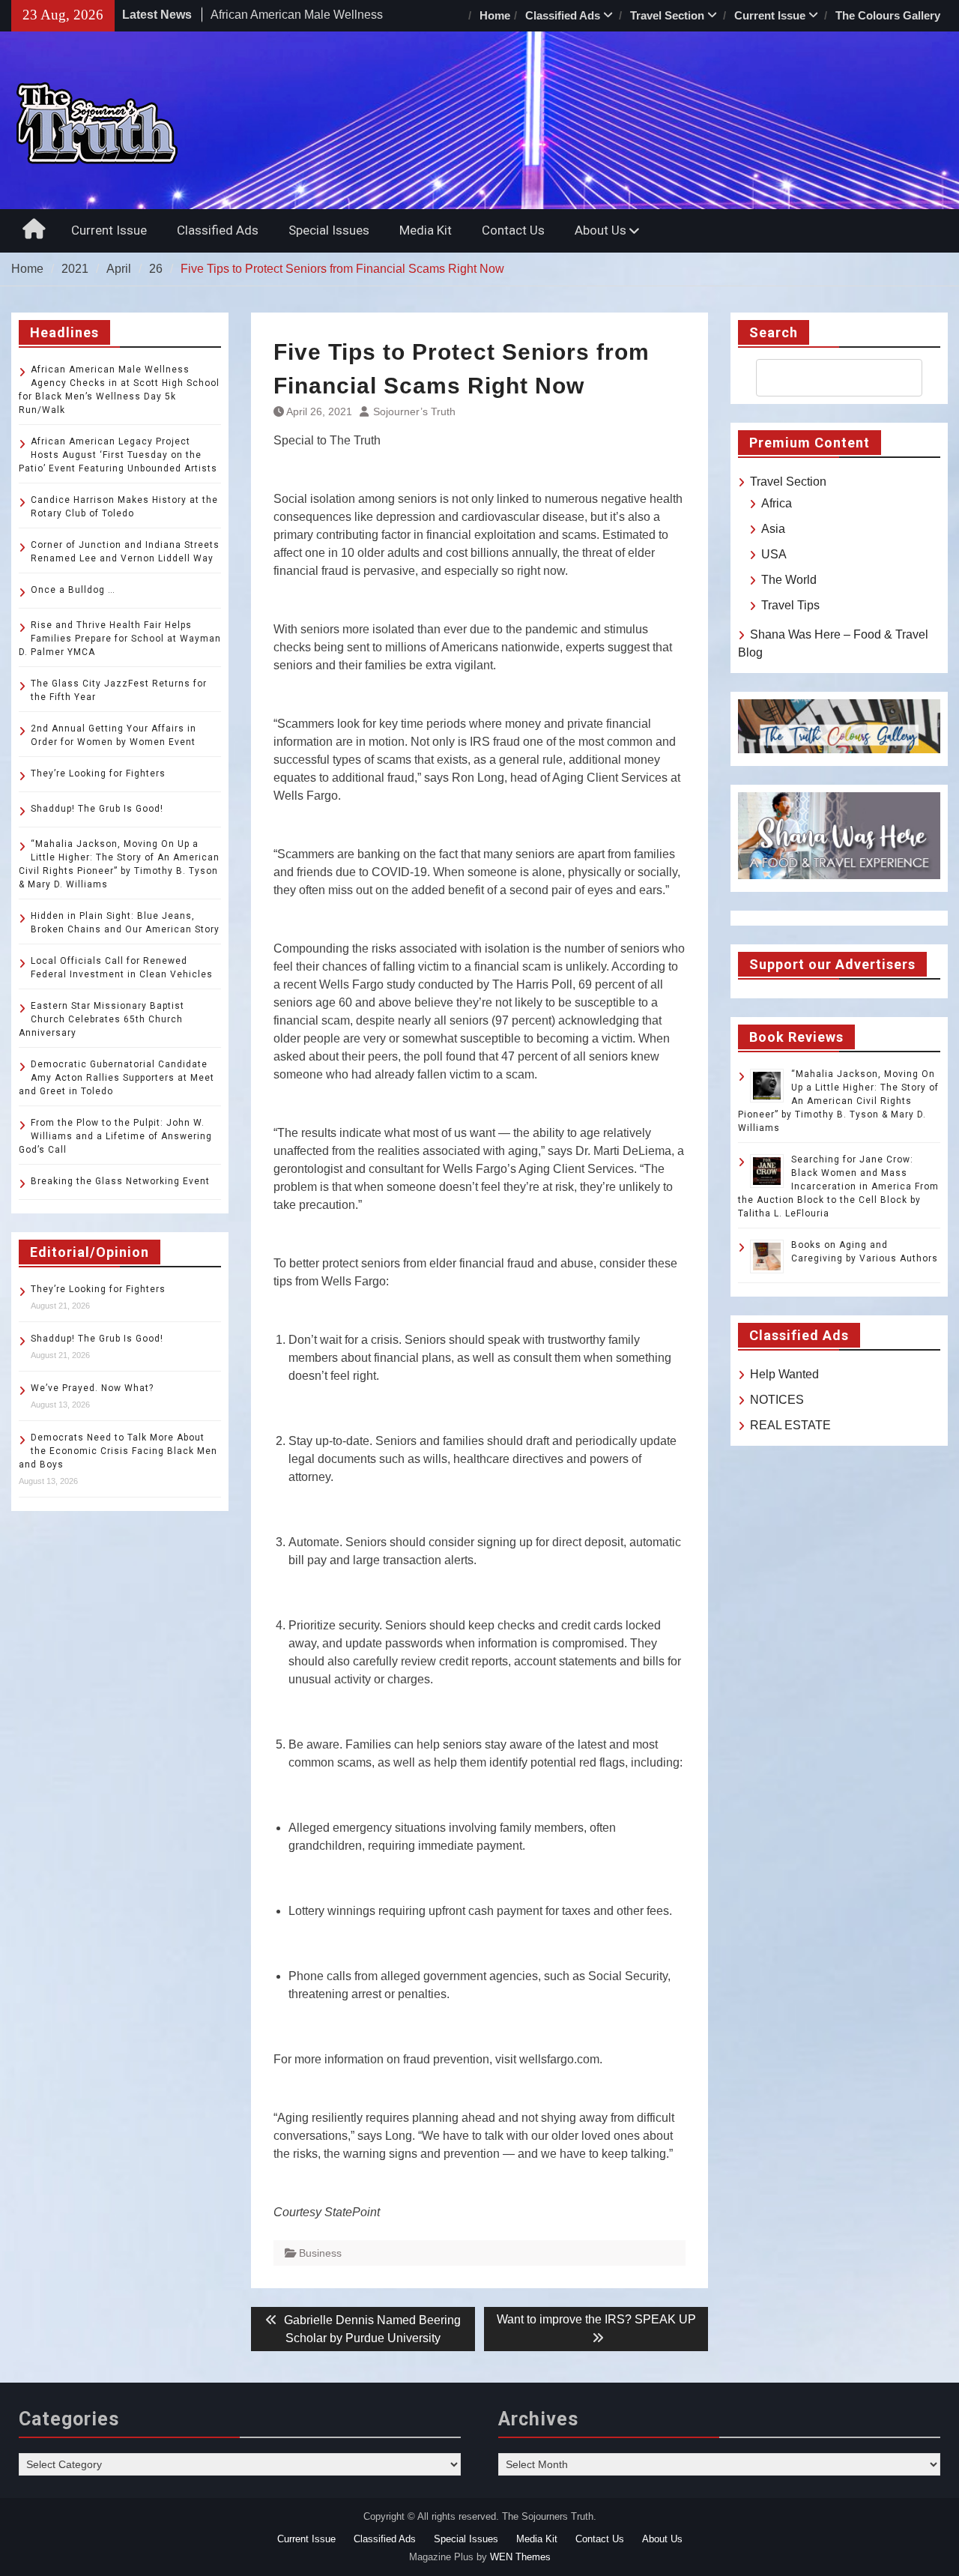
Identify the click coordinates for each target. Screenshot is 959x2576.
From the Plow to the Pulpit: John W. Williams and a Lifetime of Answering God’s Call (115, 1136)
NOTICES (777, 1400)
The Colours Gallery (888, 15)
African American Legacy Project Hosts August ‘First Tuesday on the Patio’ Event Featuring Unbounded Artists (118, 455)
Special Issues (329, 230)
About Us (600, 230)
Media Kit (426, 230)
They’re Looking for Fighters (98, 773)
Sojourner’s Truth (414, 411)
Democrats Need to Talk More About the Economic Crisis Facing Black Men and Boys (118, 1451)
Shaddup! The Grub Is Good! (97, 809)
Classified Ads (563, 15)
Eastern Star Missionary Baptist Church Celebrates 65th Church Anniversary (102, 1019)
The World (789, 580)
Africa (777, 503)
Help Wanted (784, 1374)
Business (320, 2253)
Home (495, 15)
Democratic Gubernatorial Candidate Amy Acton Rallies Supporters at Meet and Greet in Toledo (117, 1078)
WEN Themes (520, 2557)
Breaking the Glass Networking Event (120, 1181)
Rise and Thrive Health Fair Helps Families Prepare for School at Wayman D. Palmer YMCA (120, 639)
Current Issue (770, 15)
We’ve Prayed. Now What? (92, 1388)
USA (774, 554)
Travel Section (667, 15)
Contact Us (513, 230)
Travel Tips (790, 605)
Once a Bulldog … (73, 590)
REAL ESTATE (790, 1425)
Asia (773, 529)
